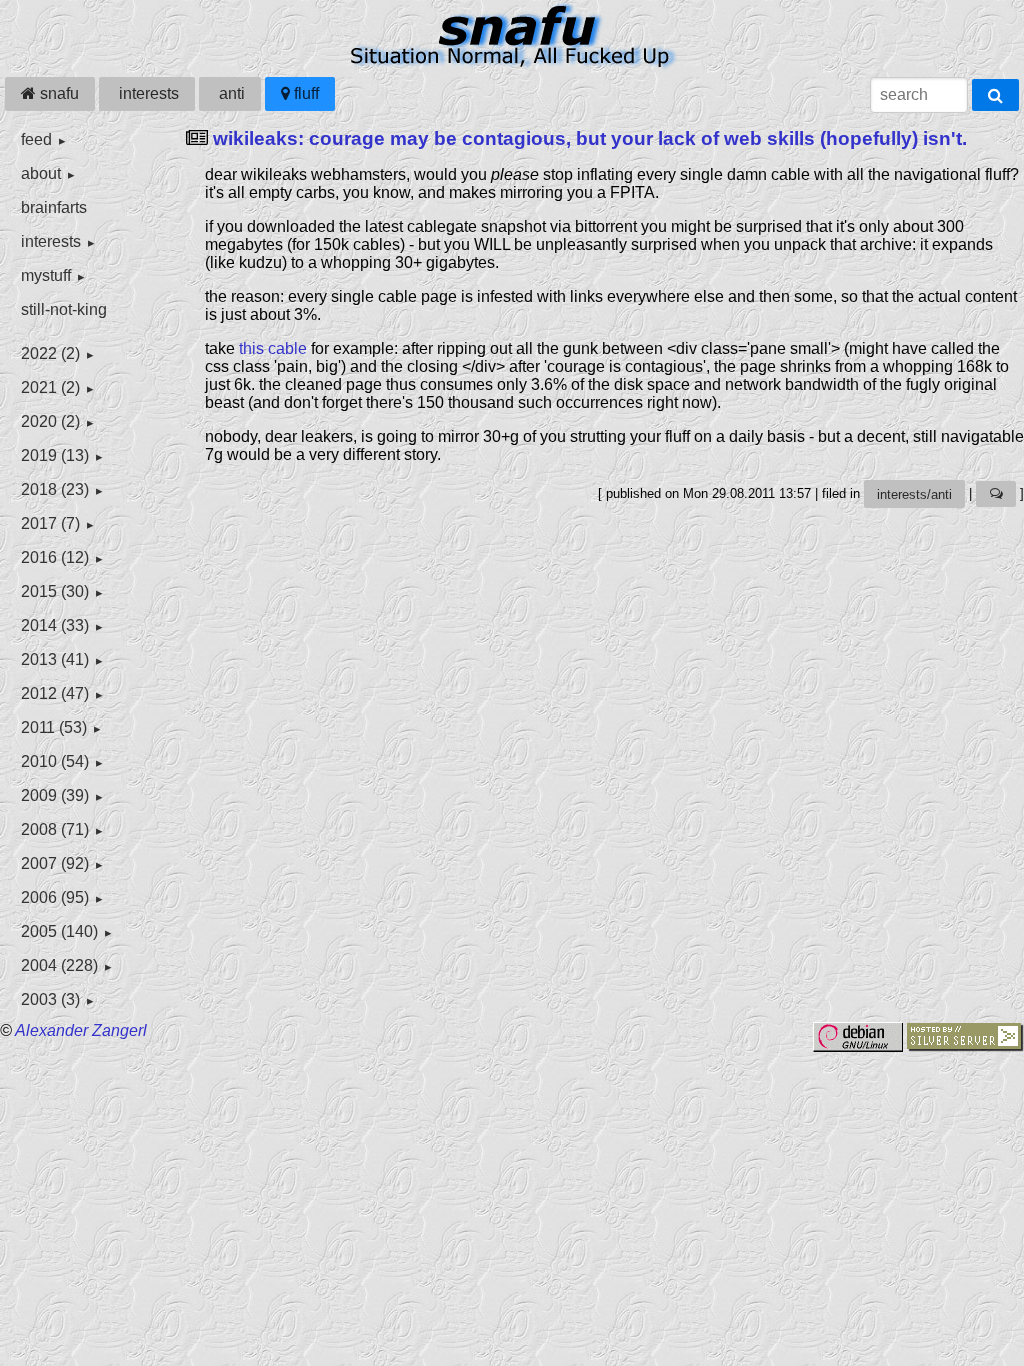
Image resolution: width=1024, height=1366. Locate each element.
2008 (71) (55, 829)
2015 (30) (55, 591)
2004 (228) (59, 965)
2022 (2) (50, 353)
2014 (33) (55, 625)
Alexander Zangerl (81, 1030)
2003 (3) (50, 999)
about (41, 173)
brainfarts (54, 207)
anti (230, 93)
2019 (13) (55, 455)
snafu (57, 93)
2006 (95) (55, 897)
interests (147, 93)
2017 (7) (50, 523)
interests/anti (914, 494)
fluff (304, 93)
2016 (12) (55, 557)
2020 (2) (50, 421)
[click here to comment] (996, 494)
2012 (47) (55, 693)
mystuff (46, 275)
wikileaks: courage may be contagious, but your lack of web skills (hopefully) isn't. (590, 138)
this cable (273, 348)
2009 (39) (55, 795)
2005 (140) (59, 931)
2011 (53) (54, 727)
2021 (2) (50, 387)
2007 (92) (55, 863)
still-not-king (64, 309)
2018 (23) (55, 489)
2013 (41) (55, 659)
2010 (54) (55, 761)
